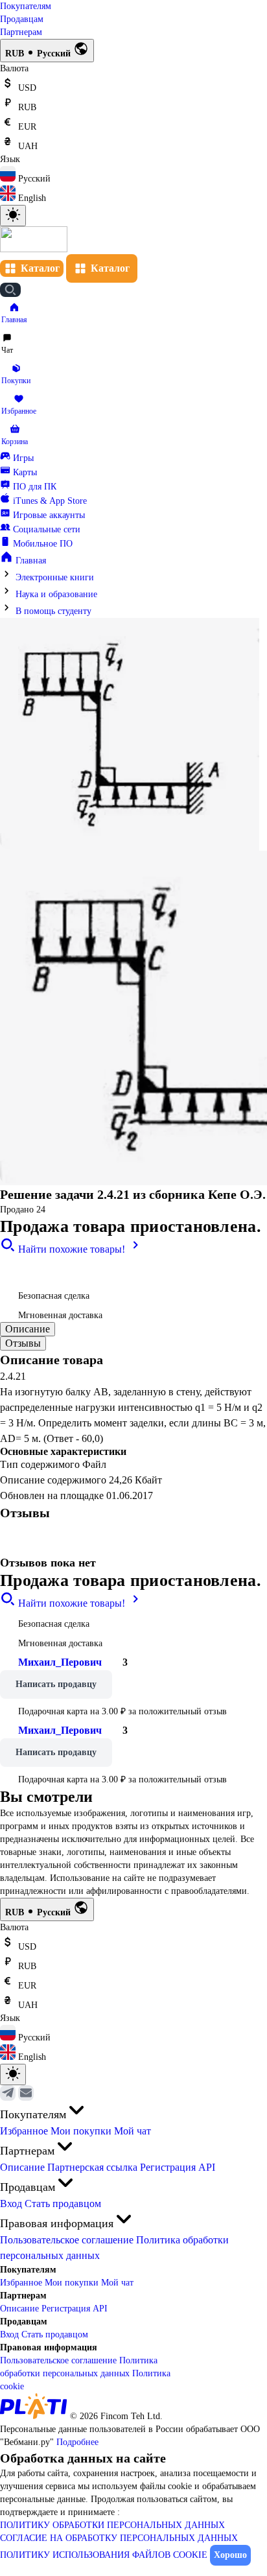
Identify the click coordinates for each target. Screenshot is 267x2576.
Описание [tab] (28, 1329)
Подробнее (77, 2442)
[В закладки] (13, 1270)
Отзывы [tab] (23, 1343)
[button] (14, 313)
